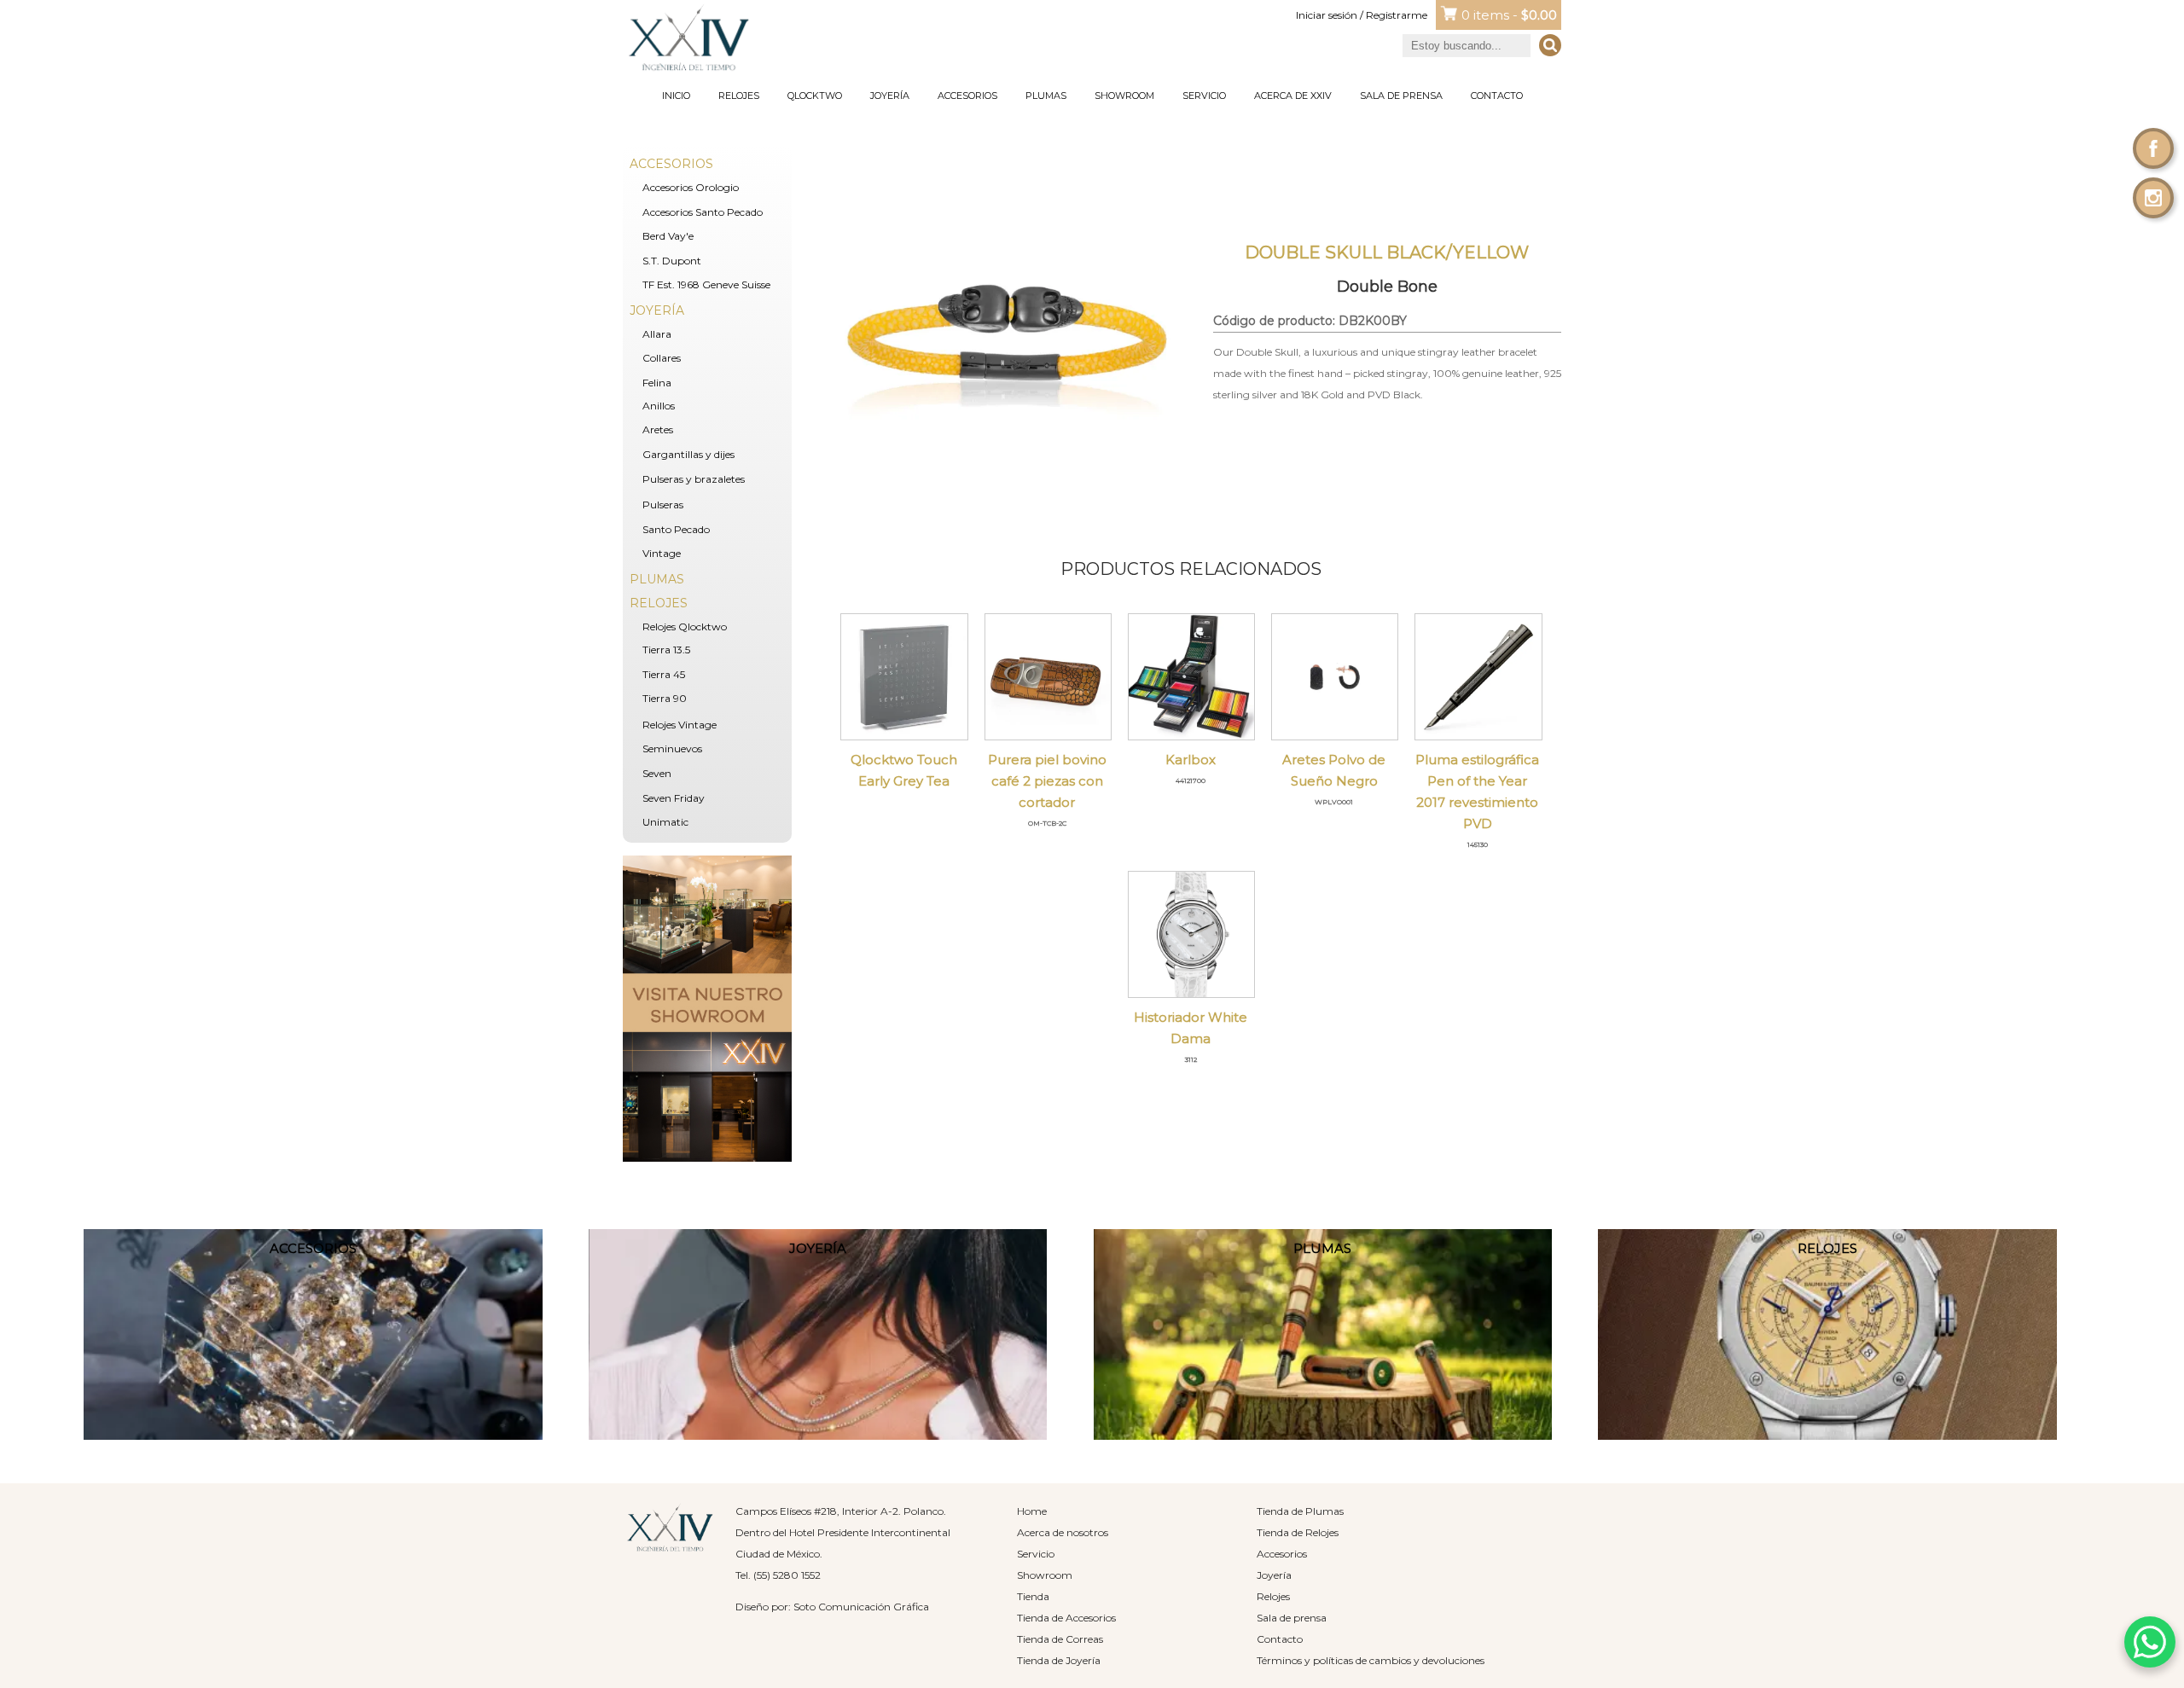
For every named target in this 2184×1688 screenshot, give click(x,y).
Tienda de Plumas (1300, 1511)
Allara (657, 334)
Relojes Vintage (680, 725)
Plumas (1046, 96)
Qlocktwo (815, 96)
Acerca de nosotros (1063, 1532)
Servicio (1204, 96)
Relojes (739, 96)
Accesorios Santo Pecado (703, 212)
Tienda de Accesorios (1066, 1618)
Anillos (659, 406)
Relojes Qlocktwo (685, 626)
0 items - (1509, 15)
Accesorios (967, 96)
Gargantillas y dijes (688, 454)
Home (1032, 1511)
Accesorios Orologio (691, 187)
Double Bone (1387, 287)
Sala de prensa (1401, 96)
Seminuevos (672, 748)
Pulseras (663, 505)
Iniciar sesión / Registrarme (1362, 15)
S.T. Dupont (672, 261)
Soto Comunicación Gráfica (861, 1607)
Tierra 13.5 (666, 650)
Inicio (676, 96)
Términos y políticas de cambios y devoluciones (1371, 1660)
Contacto (1497, 96)
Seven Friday (674, 798)
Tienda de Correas (1060, 1639)
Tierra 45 (664, 674)
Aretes (658, 429)
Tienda (1033, 1596)
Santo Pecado (676, 529)
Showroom (1124, 96)
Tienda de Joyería (1059, 1660)
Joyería (890, 96)
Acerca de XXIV (1293, 96)
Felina (657, 383)
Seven (657, 773)
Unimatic (665, 822)
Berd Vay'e (668, 236)
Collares (662, 358)
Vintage (662, 553)
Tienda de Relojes (1298, 1532)
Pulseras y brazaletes (694, 479)
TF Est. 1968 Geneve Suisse (706, 284)
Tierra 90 (665, 698)
